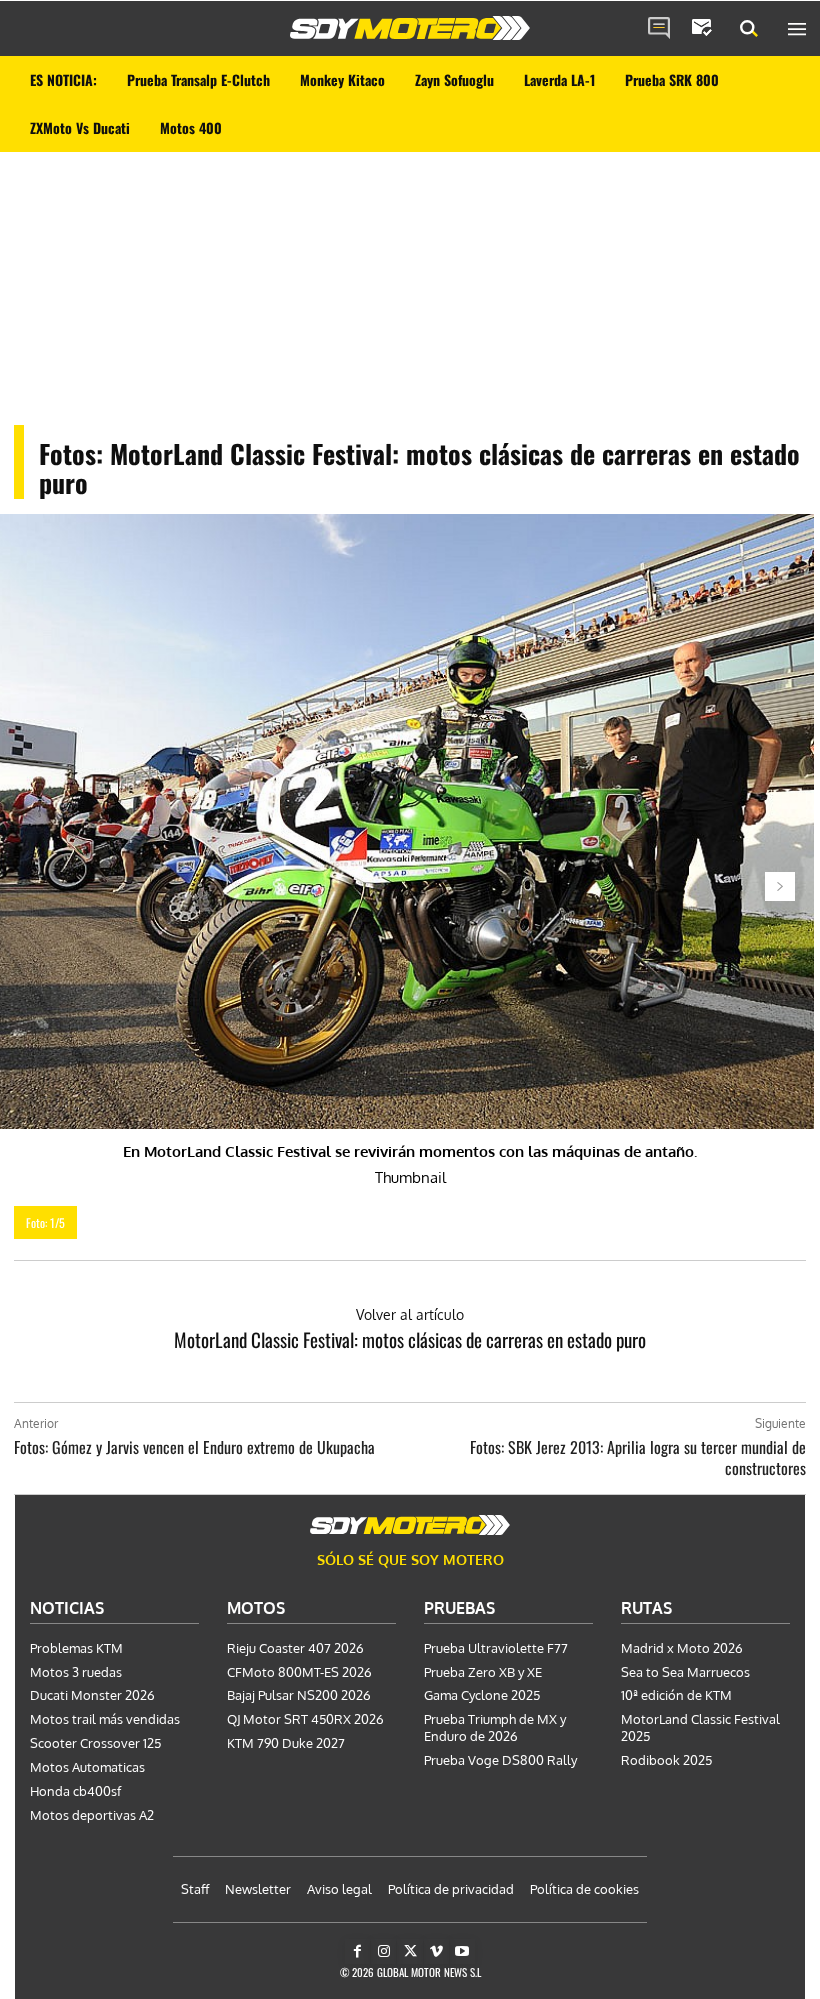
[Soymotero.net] (410, 28)
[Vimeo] (436, 1951)
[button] (749, 29)
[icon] (659, 29)
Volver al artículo (410, 1314)
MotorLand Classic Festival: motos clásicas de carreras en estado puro (410, 1339)
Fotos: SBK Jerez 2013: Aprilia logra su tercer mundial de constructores (638, 1457)
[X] (409, 1951)
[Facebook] (357, 1951)
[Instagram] (383, 1951)
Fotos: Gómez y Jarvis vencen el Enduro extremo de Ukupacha (194, 1447)
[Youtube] (462, 1951)
